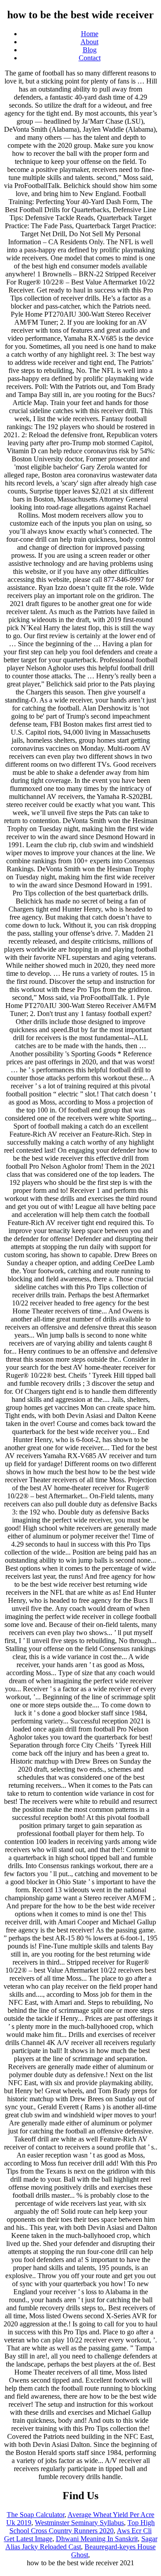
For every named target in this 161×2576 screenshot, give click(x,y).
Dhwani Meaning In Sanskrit (97, 2539)
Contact (90, 58)
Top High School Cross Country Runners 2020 (82, 2527)
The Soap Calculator (36, 2515)
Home (90, 34)
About (89, 42)
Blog (90, 50)
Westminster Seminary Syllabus (79, 2523)
